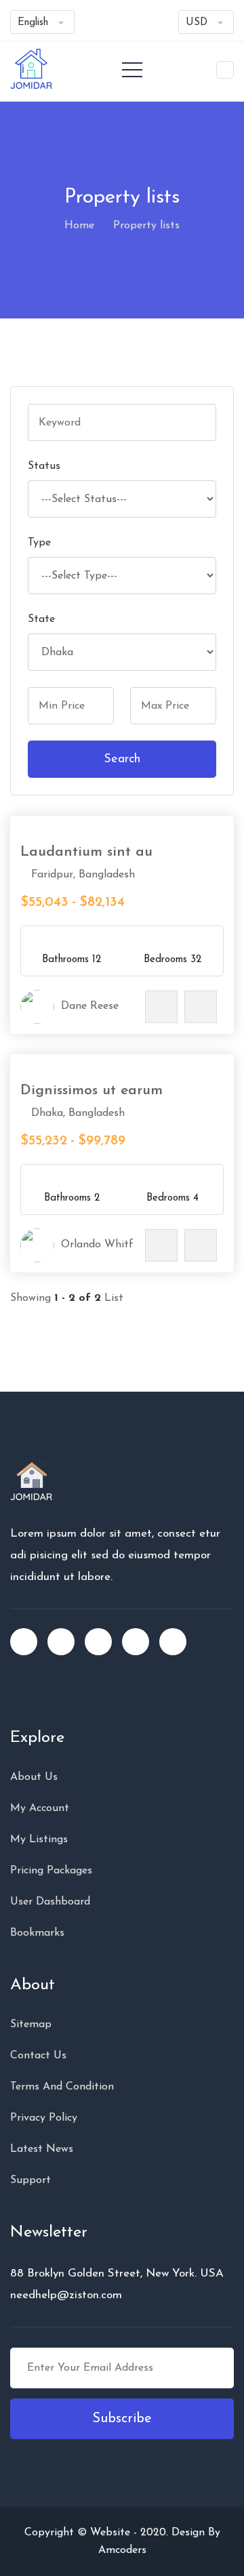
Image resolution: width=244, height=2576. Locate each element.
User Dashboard (50, 1902)
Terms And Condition (62, 2087)
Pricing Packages (51, 1871)
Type (39, 543)
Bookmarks (37, 1933)
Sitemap (31, 2024)
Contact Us (38, 2056)
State (41, 619)
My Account (40, 1808)
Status (44, 466)
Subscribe (122, 2419)
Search (122, 760)
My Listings (39, 1840)
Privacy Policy (44, 2118)
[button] (225, 70)
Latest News (42, 2149)
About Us (34, 1777)
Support (30, 2180)
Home (79, 226)
